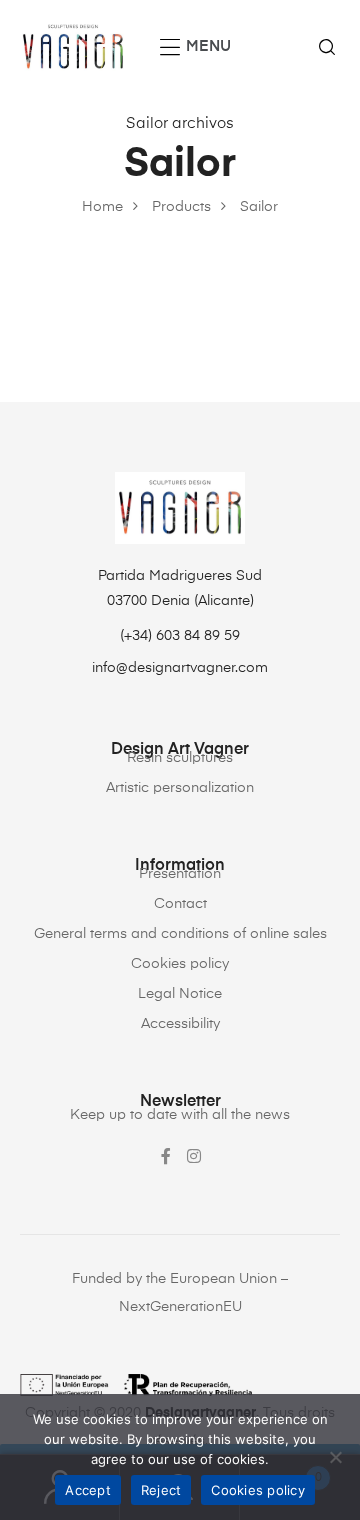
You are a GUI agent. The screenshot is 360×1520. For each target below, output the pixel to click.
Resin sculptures (180, 758)
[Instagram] (194, 1156)
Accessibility (180, 1024)
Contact (180, 904)
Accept (88, 1490)
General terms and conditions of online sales (180, 934)
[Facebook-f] (166, 1156)
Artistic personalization (180, 788)
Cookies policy (180, 964)
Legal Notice (180, 994)
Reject (161, 1490)
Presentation (180, 874)
